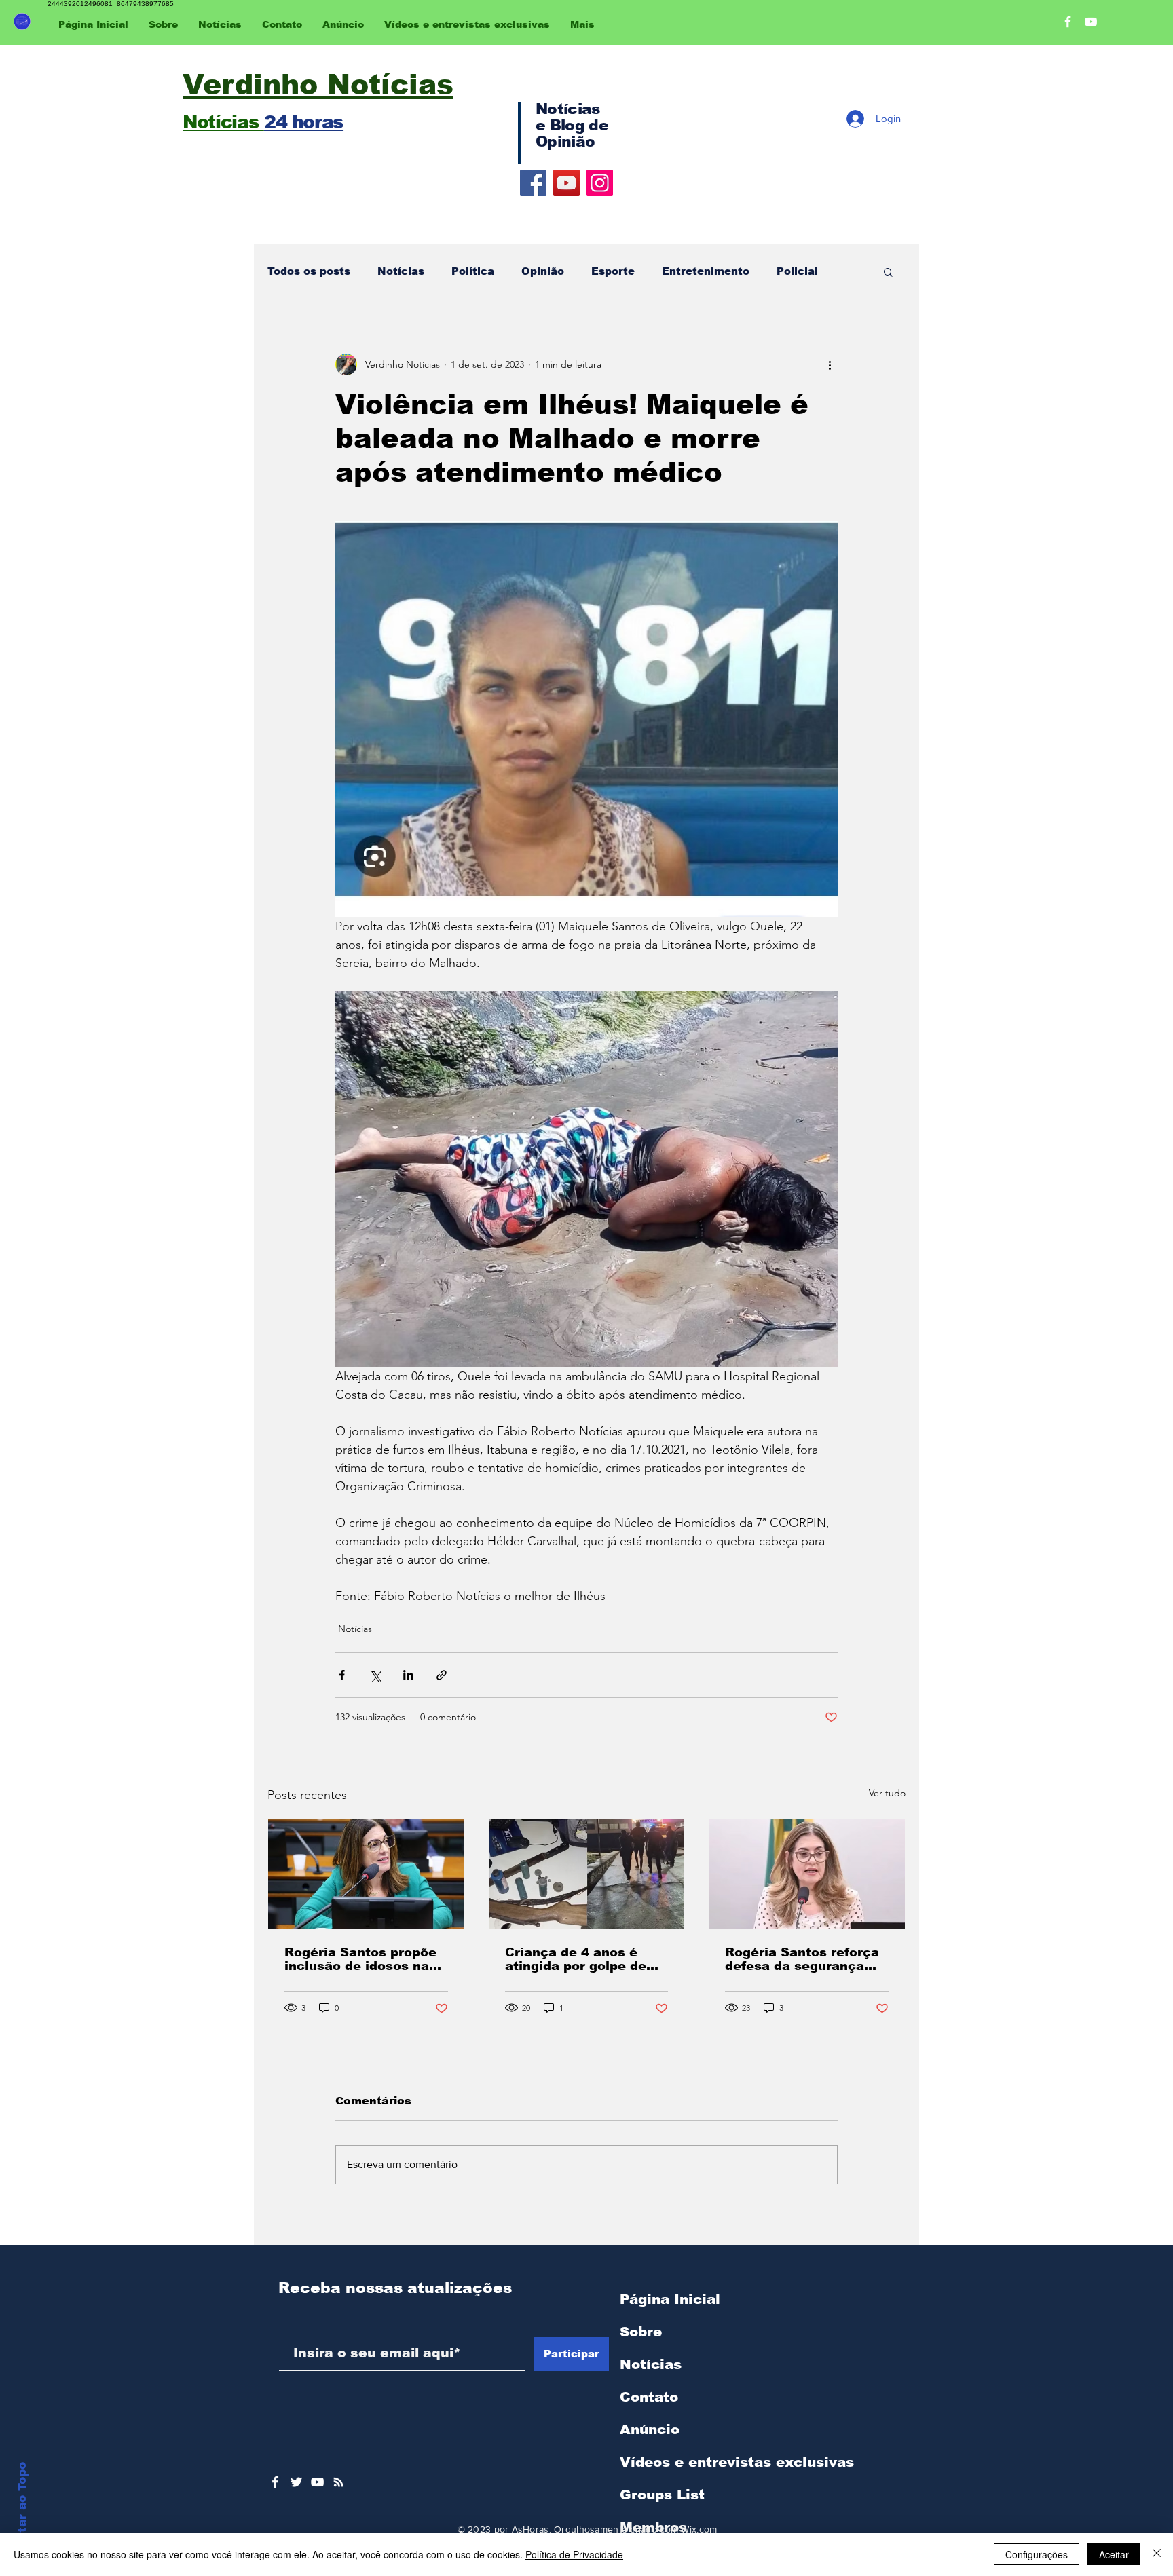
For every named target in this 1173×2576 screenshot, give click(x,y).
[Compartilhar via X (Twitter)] (375, 1675)
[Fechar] (1157, 2554)
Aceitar (1114, 2554)
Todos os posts (309, 271)
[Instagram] (600, 183)
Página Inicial (670, 2299)
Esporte (613, 271)
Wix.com (699, 2529)
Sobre (641, 2332)
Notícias (401, 271)
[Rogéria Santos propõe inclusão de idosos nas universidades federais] (366, 1874)
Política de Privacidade (574, 2554)
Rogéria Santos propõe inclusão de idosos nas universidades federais (360, 1959)
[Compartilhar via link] (442, 1675)
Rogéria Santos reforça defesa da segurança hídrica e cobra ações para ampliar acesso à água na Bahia (802, 1959)
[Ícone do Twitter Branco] (296, 2482)
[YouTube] (566, 183)
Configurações (1037, 2554)
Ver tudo (887, 1793)
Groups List (662, 2495)
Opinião (543, 271)
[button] (888, 271)
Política (473, 271)
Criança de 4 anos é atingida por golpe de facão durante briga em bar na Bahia (583, 1959)
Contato (649, 2397)
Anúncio (650, 2429)
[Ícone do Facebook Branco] (275, 2482)
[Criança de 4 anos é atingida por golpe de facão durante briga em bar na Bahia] (587, 1874)
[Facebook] (533, 183)
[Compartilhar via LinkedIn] (408, 1675)
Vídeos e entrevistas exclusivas (737, 2462)
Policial (797, 271)
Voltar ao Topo (22, 2507)
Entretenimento (706, 271)
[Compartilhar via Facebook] (342, 1675)
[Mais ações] (830, 364)
